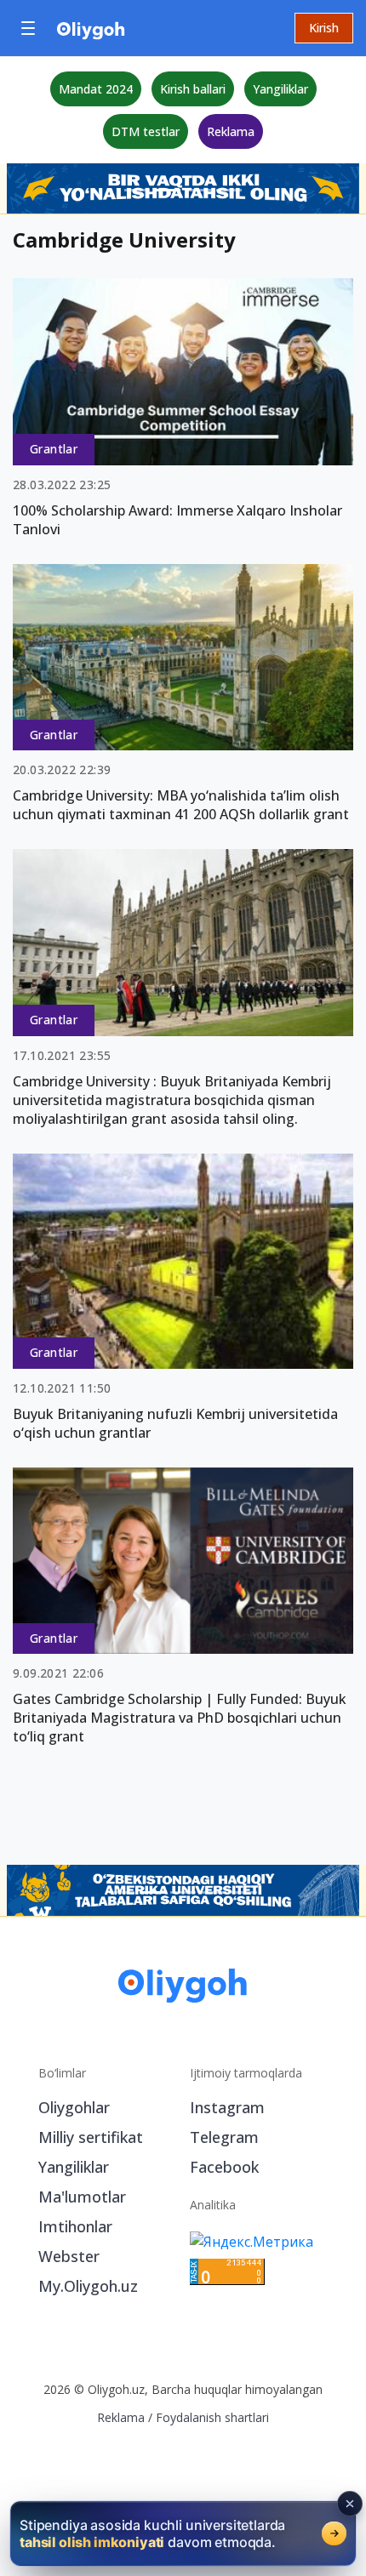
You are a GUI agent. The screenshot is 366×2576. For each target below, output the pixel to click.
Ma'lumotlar (82, 2197)
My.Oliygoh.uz (88, 2286)
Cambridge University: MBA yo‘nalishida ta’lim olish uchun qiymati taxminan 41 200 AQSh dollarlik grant (181, 805)
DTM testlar (146, 131)
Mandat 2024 (96, 89)
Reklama (231, 131)
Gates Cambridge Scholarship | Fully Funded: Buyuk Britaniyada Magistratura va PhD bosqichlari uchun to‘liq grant (180, 1718)
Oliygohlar (74, 2107)
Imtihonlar (75, 2226)
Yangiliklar (280, 89)
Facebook (224, 2167)
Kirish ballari (193, 89)
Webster (69, 2256)
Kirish (324, 28)
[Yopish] (350, 2504)
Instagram (227, 2107)
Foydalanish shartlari (212, 2417)
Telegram (224, 2137)
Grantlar (54, 449)
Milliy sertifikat (91, 2137)
